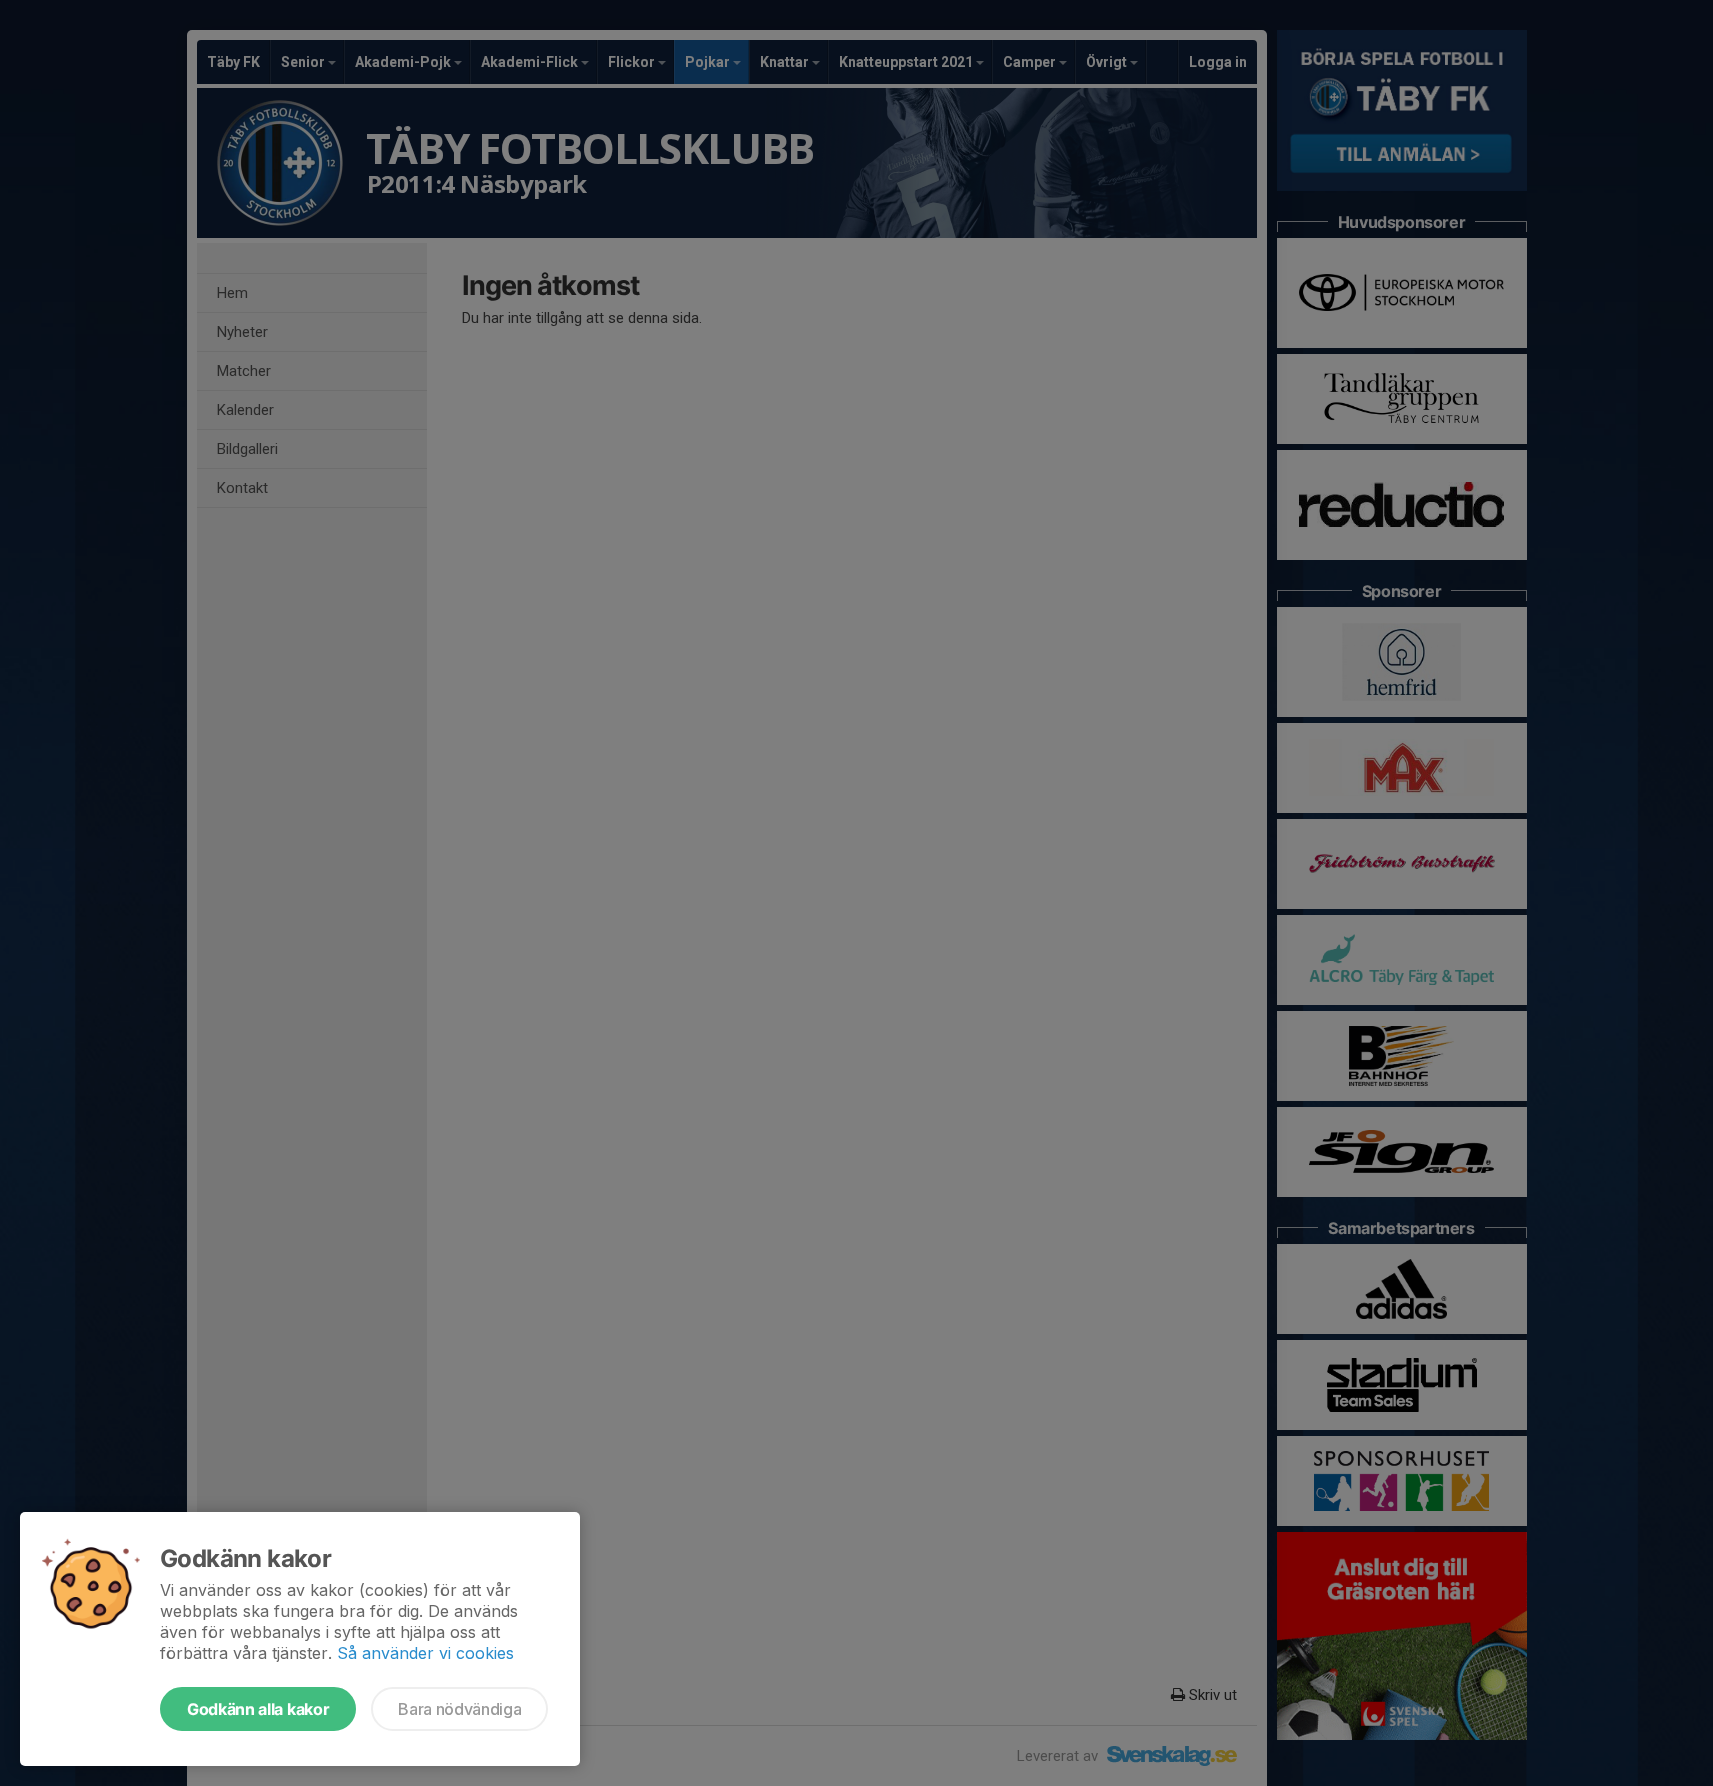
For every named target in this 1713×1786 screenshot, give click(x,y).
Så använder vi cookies (425, 1653)
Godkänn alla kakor (258, 1709)
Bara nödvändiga (459, 1709)
